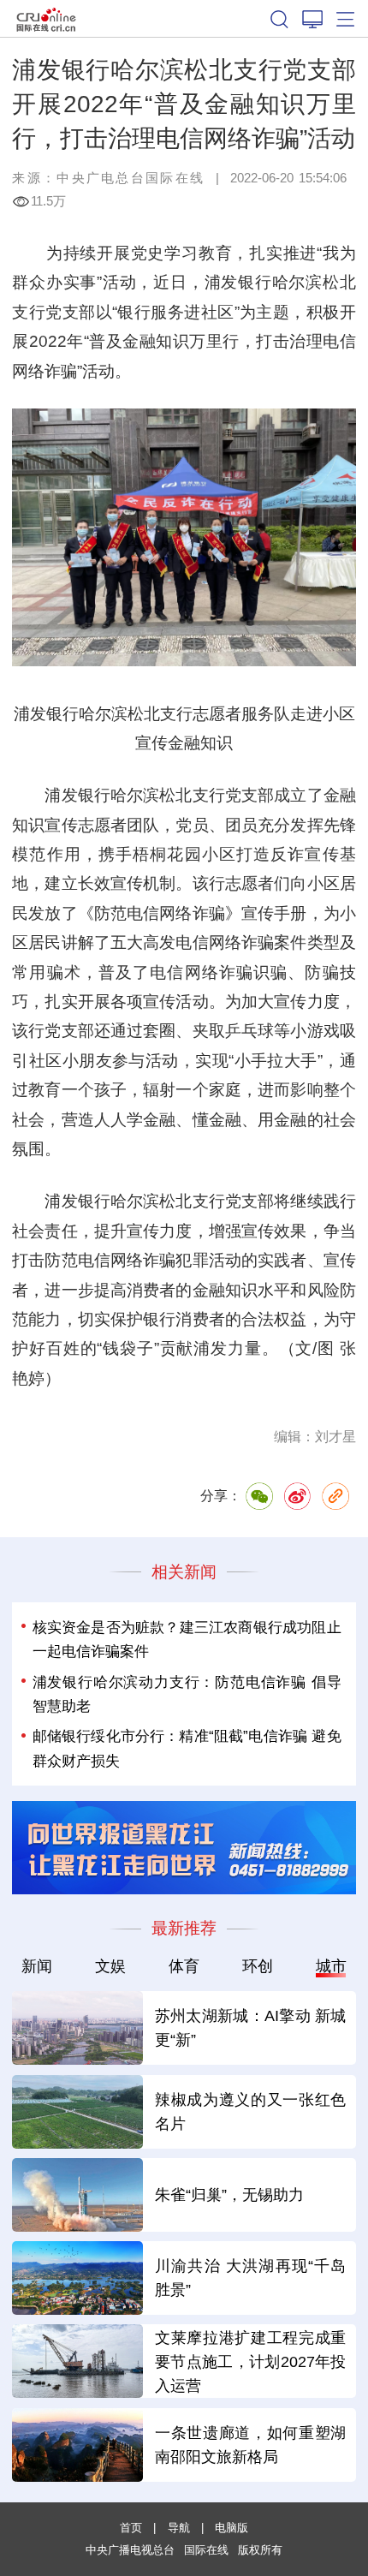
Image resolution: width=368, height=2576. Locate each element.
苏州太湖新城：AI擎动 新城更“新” (251, 2027)
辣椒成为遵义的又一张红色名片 (251, 2111)
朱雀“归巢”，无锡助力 (229, 2194)
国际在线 (47, 18)
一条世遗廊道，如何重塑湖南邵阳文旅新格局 (251, 2445)
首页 (131, 2528)
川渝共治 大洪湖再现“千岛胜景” (251, 2278)
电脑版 (231, 2528)
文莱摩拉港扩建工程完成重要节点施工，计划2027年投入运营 (251, 2361)
